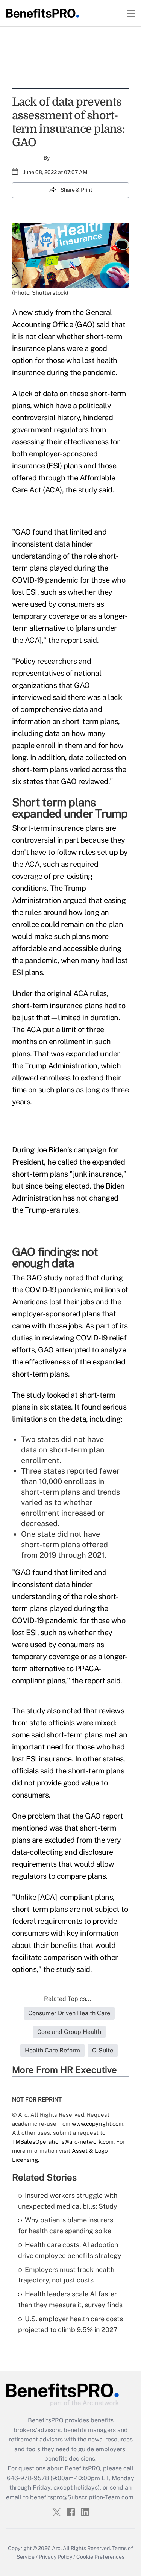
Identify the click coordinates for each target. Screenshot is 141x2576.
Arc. (57, 2548)
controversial (34, 840)
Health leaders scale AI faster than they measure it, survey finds (70, 2299)
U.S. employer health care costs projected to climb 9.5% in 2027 (70, 2324)
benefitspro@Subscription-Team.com (82, 2497)
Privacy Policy (55, 2557)
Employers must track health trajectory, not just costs (66, 2275)
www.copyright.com (98, 2124)
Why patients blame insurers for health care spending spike (66, 2225)
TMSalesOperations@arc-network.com (63, 2142)
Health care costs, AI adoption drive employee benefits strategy (70, 2250)
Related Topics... (68, 1999)
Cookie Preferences (100, 2557)
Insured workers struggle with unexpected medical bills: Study (68, 2201)
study (44, 312)
